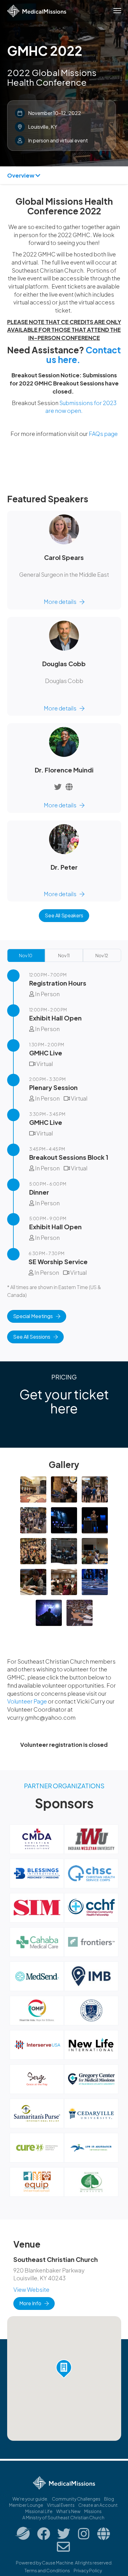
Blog (109, 2499)
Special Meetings (33, 1316)
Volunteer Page (27, 1701)
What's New (68, 2511)
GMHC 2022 (45, 50)
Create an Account (98, 2505)
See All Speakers (64, 915)
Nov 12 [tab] (102, 955)
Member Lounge (26, 2505)
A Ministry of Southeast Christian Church (63, 2517)
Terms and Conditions (47, 2570)
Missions (93, 2511)
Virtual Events (61, 2505)
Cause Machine (58, 2563)
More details (60, 602)
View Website (31, 2289)
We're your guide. (30, 2499)
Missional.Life (39, 2511)
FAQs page (103, 434)
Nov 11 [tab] (64, 955)
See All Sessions (32, 1337)
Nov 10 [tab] (26, 955)
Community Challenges (76, 2499)
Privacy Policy (88, 2570)
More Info (30, 2303)
